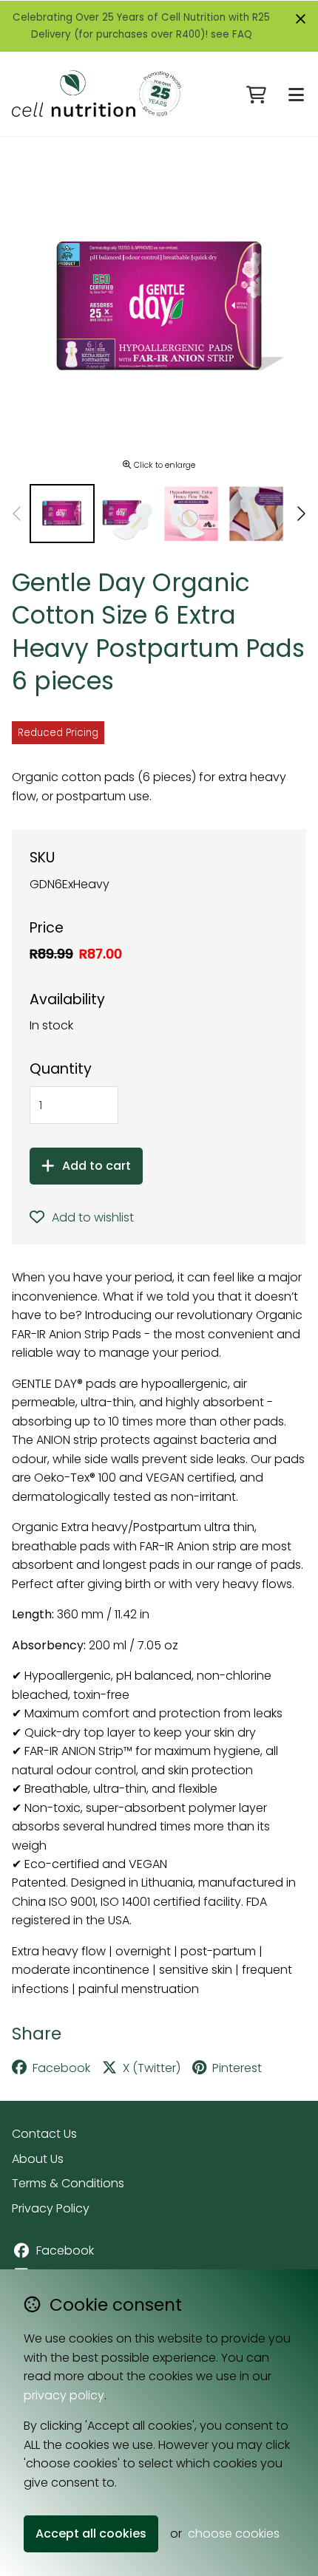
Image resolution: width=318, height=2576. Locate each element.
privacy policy (64, 2395)
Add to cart (97, 1166)
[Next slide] (300, 514)
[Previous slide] (18, 514)
